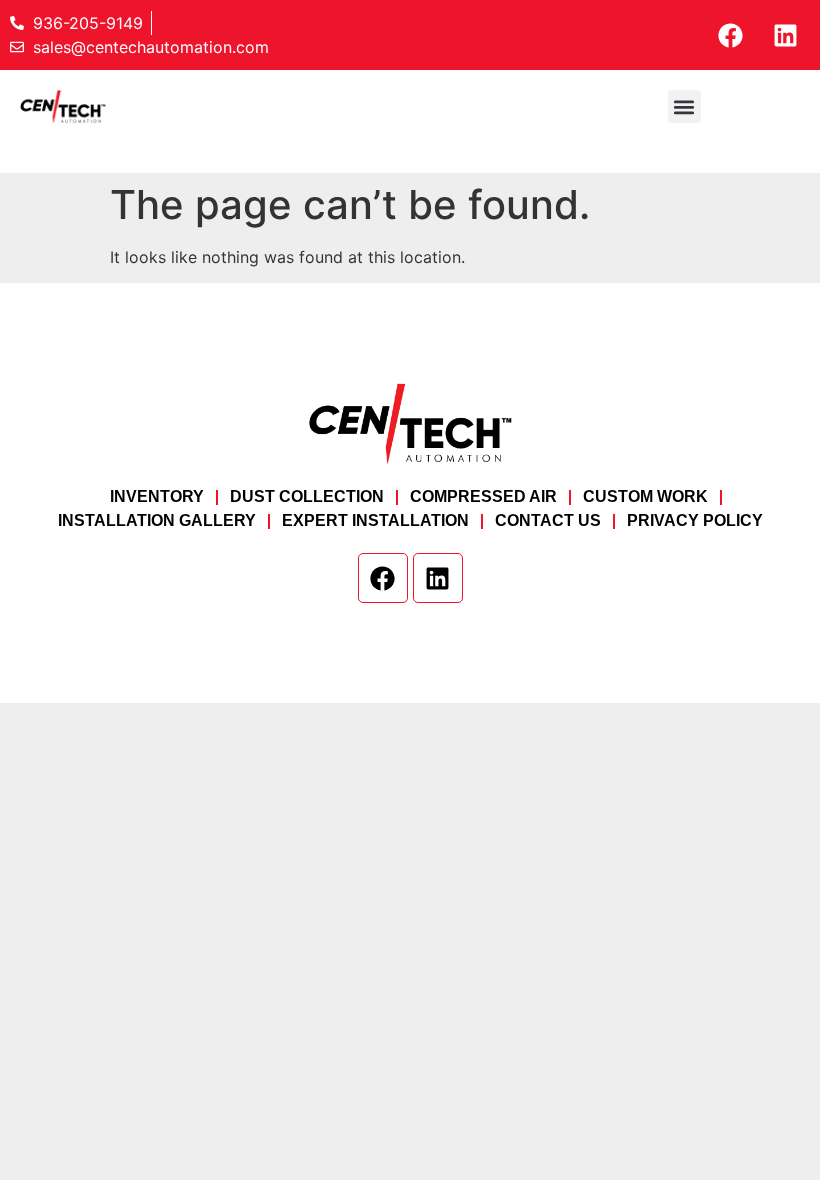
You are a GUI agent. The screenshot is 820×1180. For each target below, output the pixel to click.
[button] (684, 106)
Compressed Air (483, 496)
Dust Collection (307, 496)
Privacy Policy (695, 520)
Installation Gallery (157, 520)
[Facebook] (730, 35)
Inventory (157, 496)
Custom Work (645, 496)
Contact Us (548, 520)
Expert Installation (375, 520)
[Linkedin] (785, 35)
